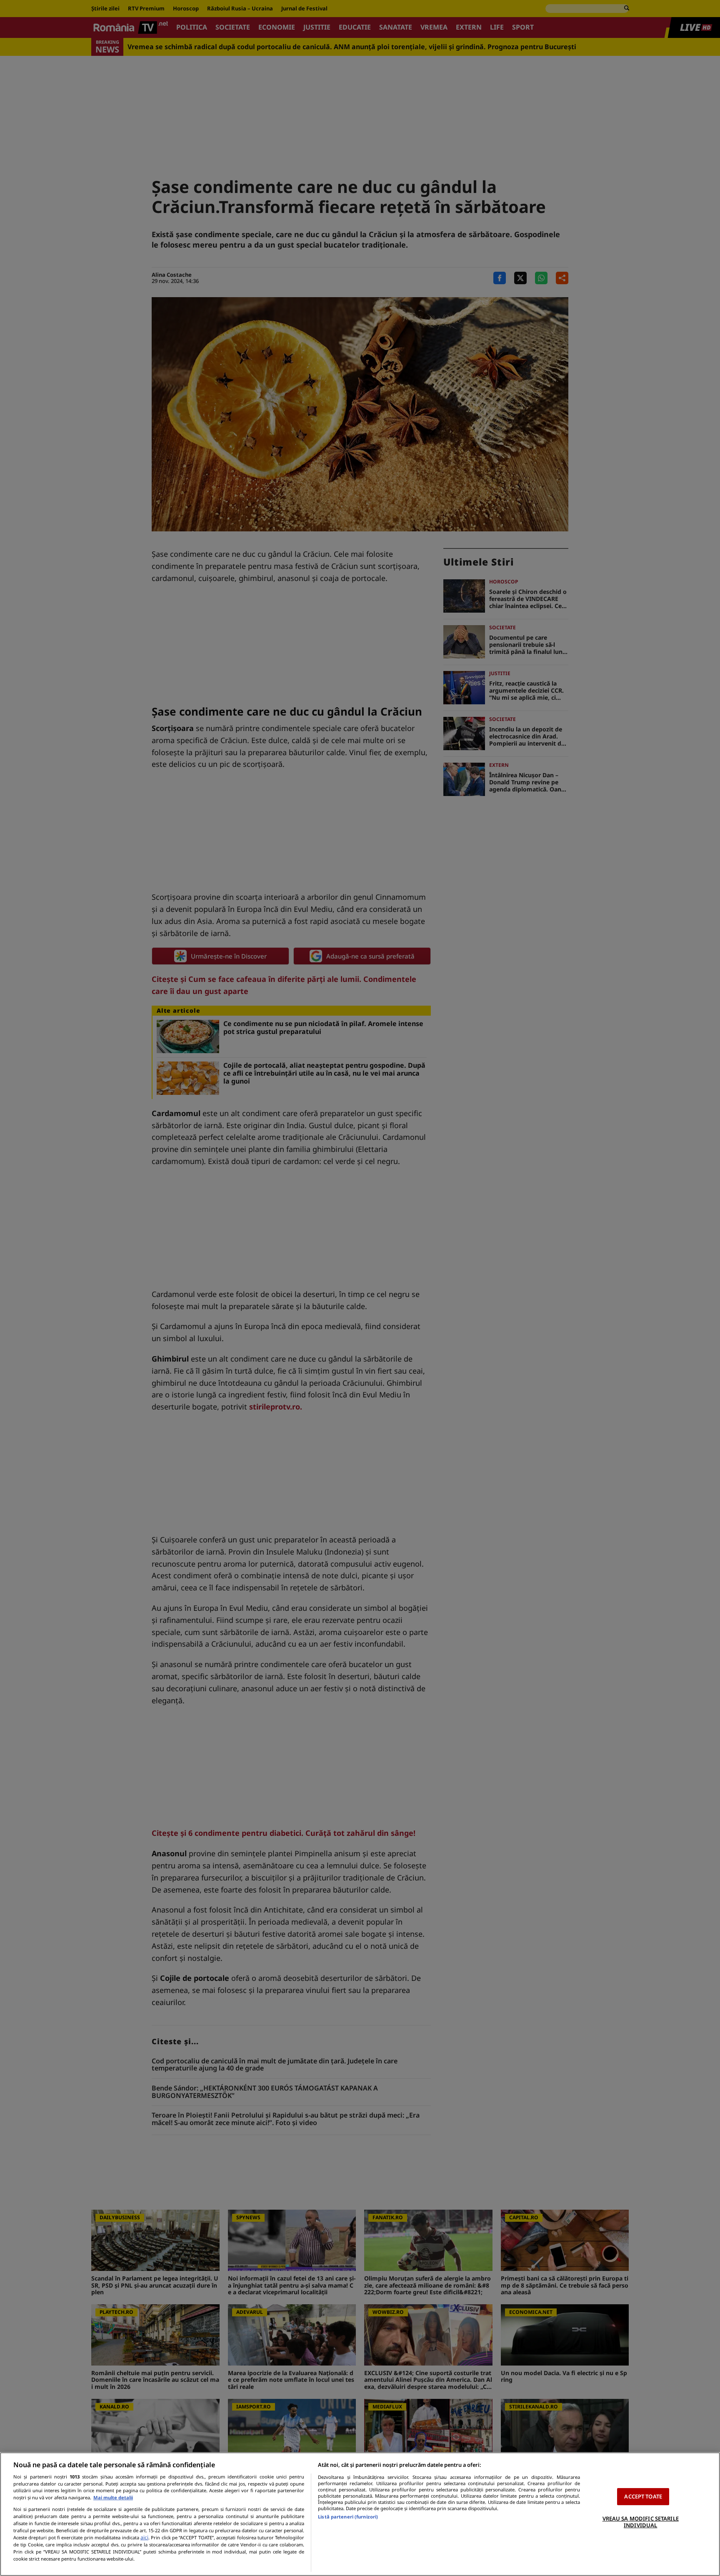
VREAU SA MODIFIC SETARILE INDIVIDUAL (641, 2522)
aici (144, 2537)
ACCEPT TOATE (643, 2496)
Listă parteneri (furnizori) (348, 2517)
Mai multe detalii (113, 2497)
